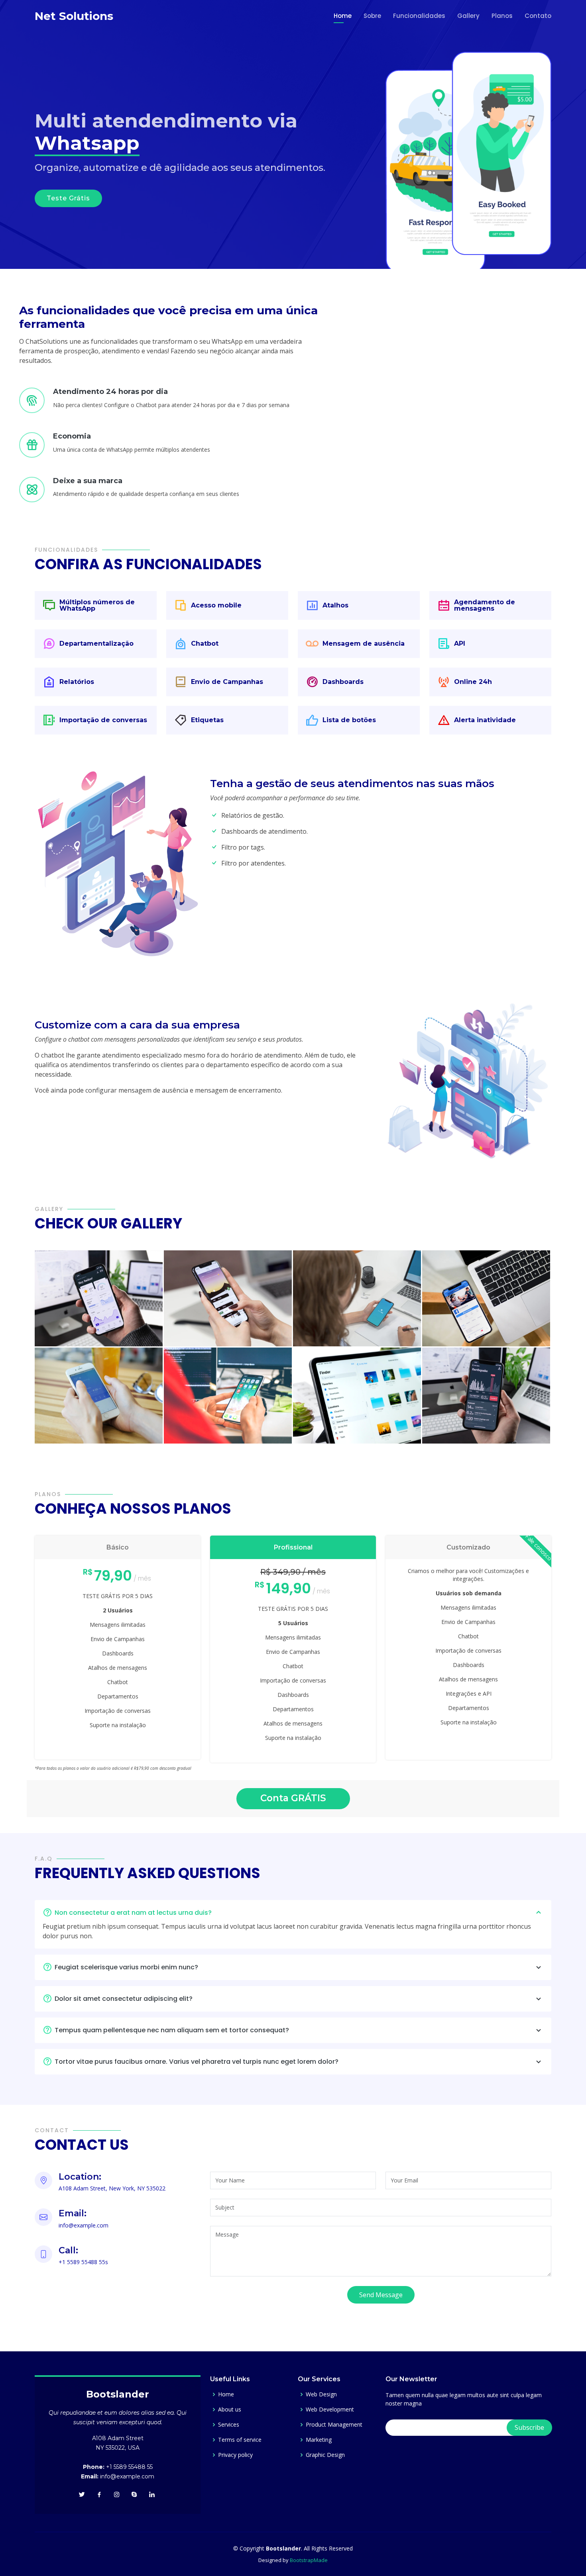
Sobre (372, 16)
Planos (502, 16)
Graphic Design (325, 2455)
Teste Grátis (68, 198)
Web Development (330, 2409)
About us (230, 2409)
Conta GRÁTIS (293, 1798)
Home (343, 16)
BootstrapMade (309, 2560)
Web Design (321, 2394)
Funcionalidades (419, 16)
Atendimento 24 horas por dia (110, 392)
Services (229, 2425)
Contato (538, 16)
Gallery (468, 16)
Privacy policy (235, 2455)
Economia (72, 436)
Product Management (334, 2425)
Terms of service (240, 2440)
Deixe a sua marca (88, 481)
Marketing (319, 2440)
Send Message (381, 2295)
